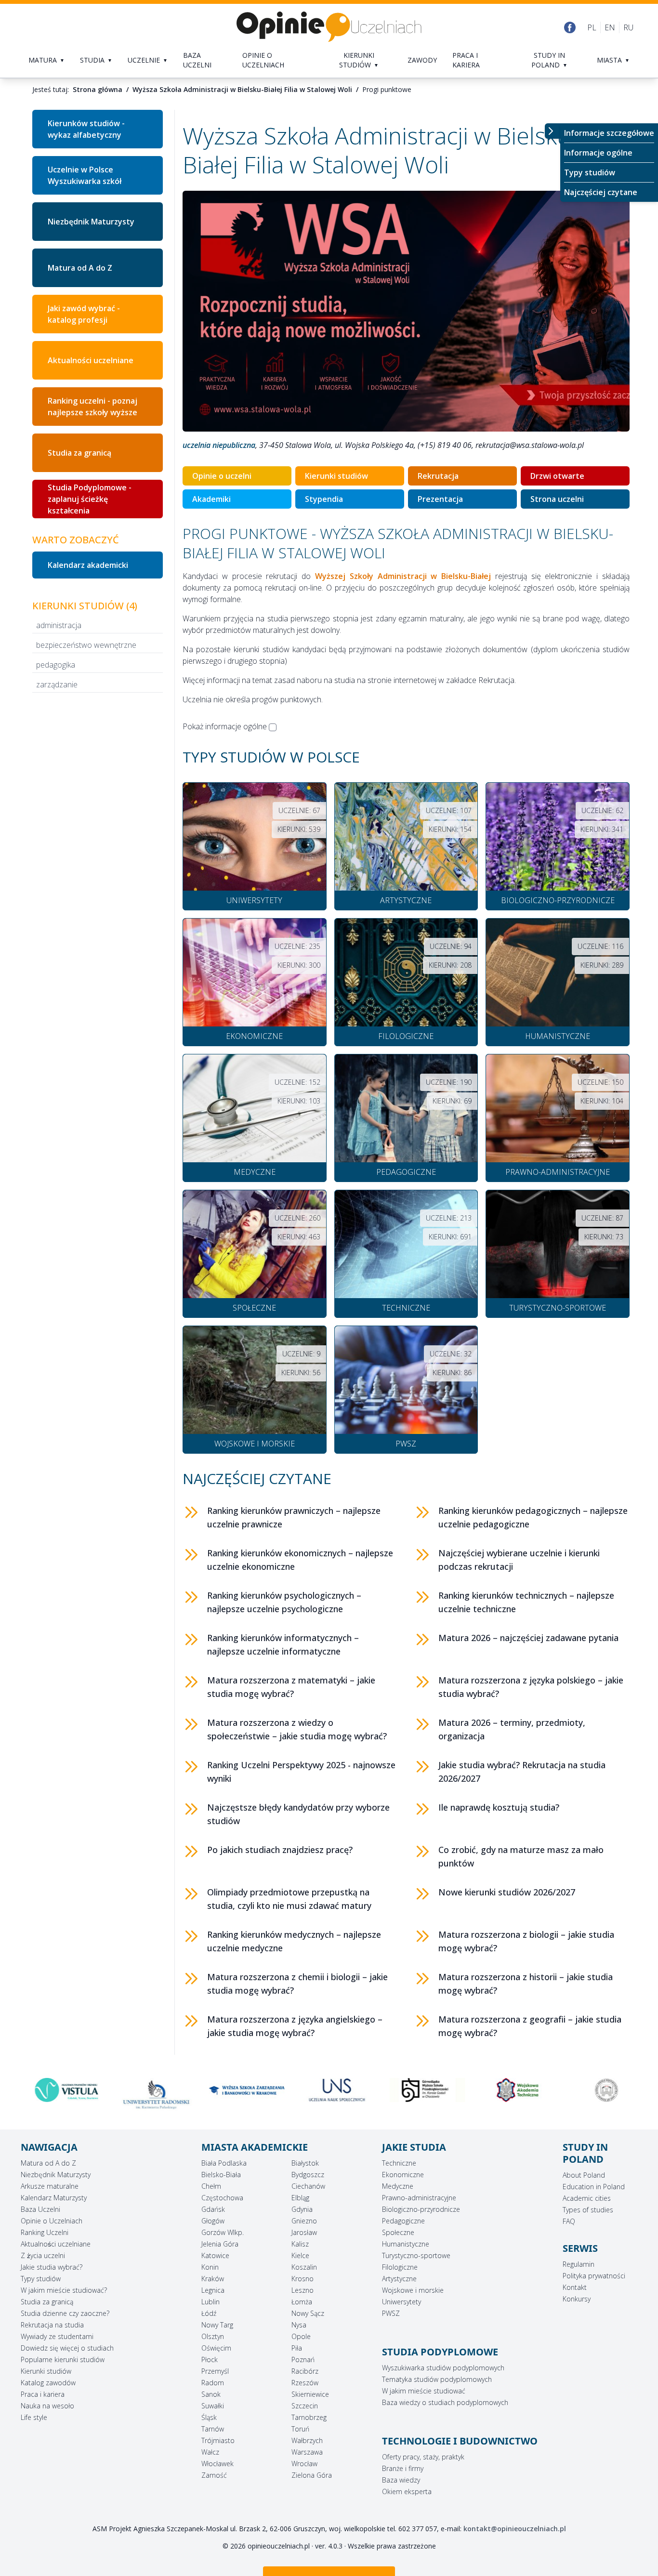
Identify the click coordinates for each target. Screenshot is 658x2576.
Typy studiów (590, 172)
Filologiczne (400, 2267)
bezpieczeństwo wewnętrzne (86, 645)
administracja (59, 625)
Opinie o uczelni (222, 476)
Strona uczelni (557, 499)
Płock (210, 2359)
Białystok (305, 2163)
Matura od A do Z (80, 268)
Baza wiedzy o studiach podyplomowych (445, 2402)
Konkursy (577, 2299)
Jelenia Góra (220, 2244)
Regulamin (579, 2264)
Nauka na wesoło (47, 2406)
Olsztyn (213, 2336)
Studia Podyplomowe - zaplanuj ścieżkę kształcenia (90, 499)
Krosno (303, 2279)
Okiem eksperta (407, 2491)
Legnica (213, 2290)
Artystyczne (399, 2279)
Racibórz (305, 2371)
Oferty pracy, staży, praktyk (423, 2457)
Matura (43, 60)
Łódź (209, 2313)
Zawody (422, 60)
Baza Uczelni (40, 2209)
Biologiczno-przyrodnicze (421, 2209)
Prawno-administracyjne (419, 2198)
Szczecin (305, 2406)
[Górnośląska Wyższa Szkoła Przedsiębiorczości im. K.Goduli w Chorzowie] (419, 2090)
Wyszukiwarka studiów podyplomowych (443, 2368)
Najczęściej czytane (601, 192)
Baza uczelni (197, 60)
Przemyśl (215, 2371)
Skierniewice (310, 2394)
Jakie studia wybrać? (52, 2267)
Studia (92, 60)
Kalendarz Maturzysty (54, 2198)
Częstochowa (222, 2198)
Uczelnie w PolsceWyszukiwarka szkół (85, 175)
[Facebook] (570, 27)
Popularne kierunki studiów (63, 2359)
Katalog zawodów (48, 2383)
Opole (301, 2336)
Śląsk (209, 2417)
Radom (213, 2383)
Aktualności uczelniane (91, 360)
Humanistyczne (406, 2244)
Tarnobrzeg (309, 2417)
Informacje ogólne (598, 153)
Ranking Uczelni (45, 2232)
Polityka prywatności (594, 2276)
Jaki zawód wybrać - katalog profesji (84, 314)
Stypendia (324, 499)
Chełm (211, 2186)
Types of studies (588, 2210)
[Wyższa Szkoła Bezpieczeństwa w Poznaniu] (599, 2090)
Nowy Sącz (308, 2313)
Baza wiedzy (401, 2480)
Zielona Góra (312, 2475)
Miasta (609, 60)
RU (628, 27)
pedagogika (56, 665)
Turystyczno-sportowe (416, 2255)
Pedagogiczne (403, 2221)
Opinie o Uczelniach (52, 2221)
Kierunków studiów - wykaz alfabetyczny (86, 129)
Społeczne (398, 2232)
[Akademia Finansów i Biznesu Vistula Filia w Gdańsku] (59, 2090)
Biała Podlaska (224, 2163)
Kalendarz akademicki (88, 565)
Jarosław (304, 2232)
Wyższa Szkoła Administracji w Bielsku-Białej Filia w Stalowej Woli (242, 89)
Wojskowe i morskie (413, 2290)
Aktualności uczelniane (56, 2244)
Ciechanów (308, 2186)
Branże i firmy (403, 2468)
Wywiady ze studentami (57, 2336)
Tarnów (213, 2429)
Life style (34, 2417)
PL (592, 27)
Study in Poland (548, 60)
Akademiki (211, 499)
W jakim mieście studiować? (64, 2290)
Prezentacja (440, 499)
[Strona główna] (329, 27)
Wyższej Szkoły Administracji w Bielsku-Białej (403, 576)
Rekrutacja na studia (52, 2325)
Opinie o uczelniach (263, 60)
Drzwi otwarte (557, 476)
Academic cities (587, 2198)
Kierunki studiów (357, 60)
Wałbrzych (307, 2440)
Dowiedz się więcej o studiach (67, 2348)
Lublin (211, 2302)
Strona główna (98, 89)
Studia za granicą (79, 453)
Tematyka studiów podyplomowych (437, 2379)
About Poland (584, 2175)
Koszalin (304, 2267)
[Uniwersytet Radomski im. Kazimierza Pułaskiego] (149, 2094)
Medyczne (398, 2186)
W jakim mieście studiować (424, 2391)
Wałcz (210, 2452)
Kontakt (575, 2287)
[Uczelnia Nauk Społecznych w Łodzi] (329, 2090)
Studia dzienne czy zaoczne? (65, 2313)
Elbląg (300, 2198)
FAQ (569, 2221)
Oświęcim (216, 2348)
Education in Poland (594, 2187)
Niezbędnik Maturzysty (91, 222)
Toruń (300, 2429)
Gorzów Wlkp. (223, 2232)
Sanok (211, 2394)
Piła (297, 2348)
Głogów (213, 2221)
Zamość (214, 2475)
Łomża (302, 2302)
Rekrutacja (438, 476)
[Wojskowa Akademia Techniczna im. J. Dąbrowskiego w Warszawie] (509, 2090)
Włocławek (217, 2464)
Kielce (300, 2255)
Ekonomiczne (403, 2175)
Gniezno (304, 2221)
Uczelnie (144, 60)
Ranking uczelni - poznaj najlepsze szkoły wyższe (92, 407)
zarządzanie (57, 684)
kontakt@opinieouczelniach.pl (515, 2529)
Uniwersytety (401, 2302)
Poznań (303, 2359)
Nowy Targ (217, 2325)
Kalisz (300, 2244)
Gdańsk (213, 2209)
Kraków (213, 2279)
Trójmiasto (218, 2440)
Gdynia (302, 2209)
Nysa (299, 2325)
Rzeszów (305, 2383)
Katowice (215, 2255)
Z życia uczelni (43, 2255)
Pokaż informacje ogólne (225, 726)
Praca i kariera (466, 60)
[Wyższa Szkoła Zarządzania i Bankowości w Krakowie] (239, 2090)
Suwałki (213, 2406)
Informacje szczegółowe (609, 133)
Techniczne (399, 2163)
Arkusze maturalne (50, 2186)
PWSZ (391, 2313)
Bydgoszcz (308, 2175)
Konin (210, 2267)
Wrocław (304, 2464)
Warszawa (307, 2452)
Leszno (303, 2290)
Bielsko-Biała (221, 2175)
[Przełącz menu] (553, 131)
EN (610, 27)
